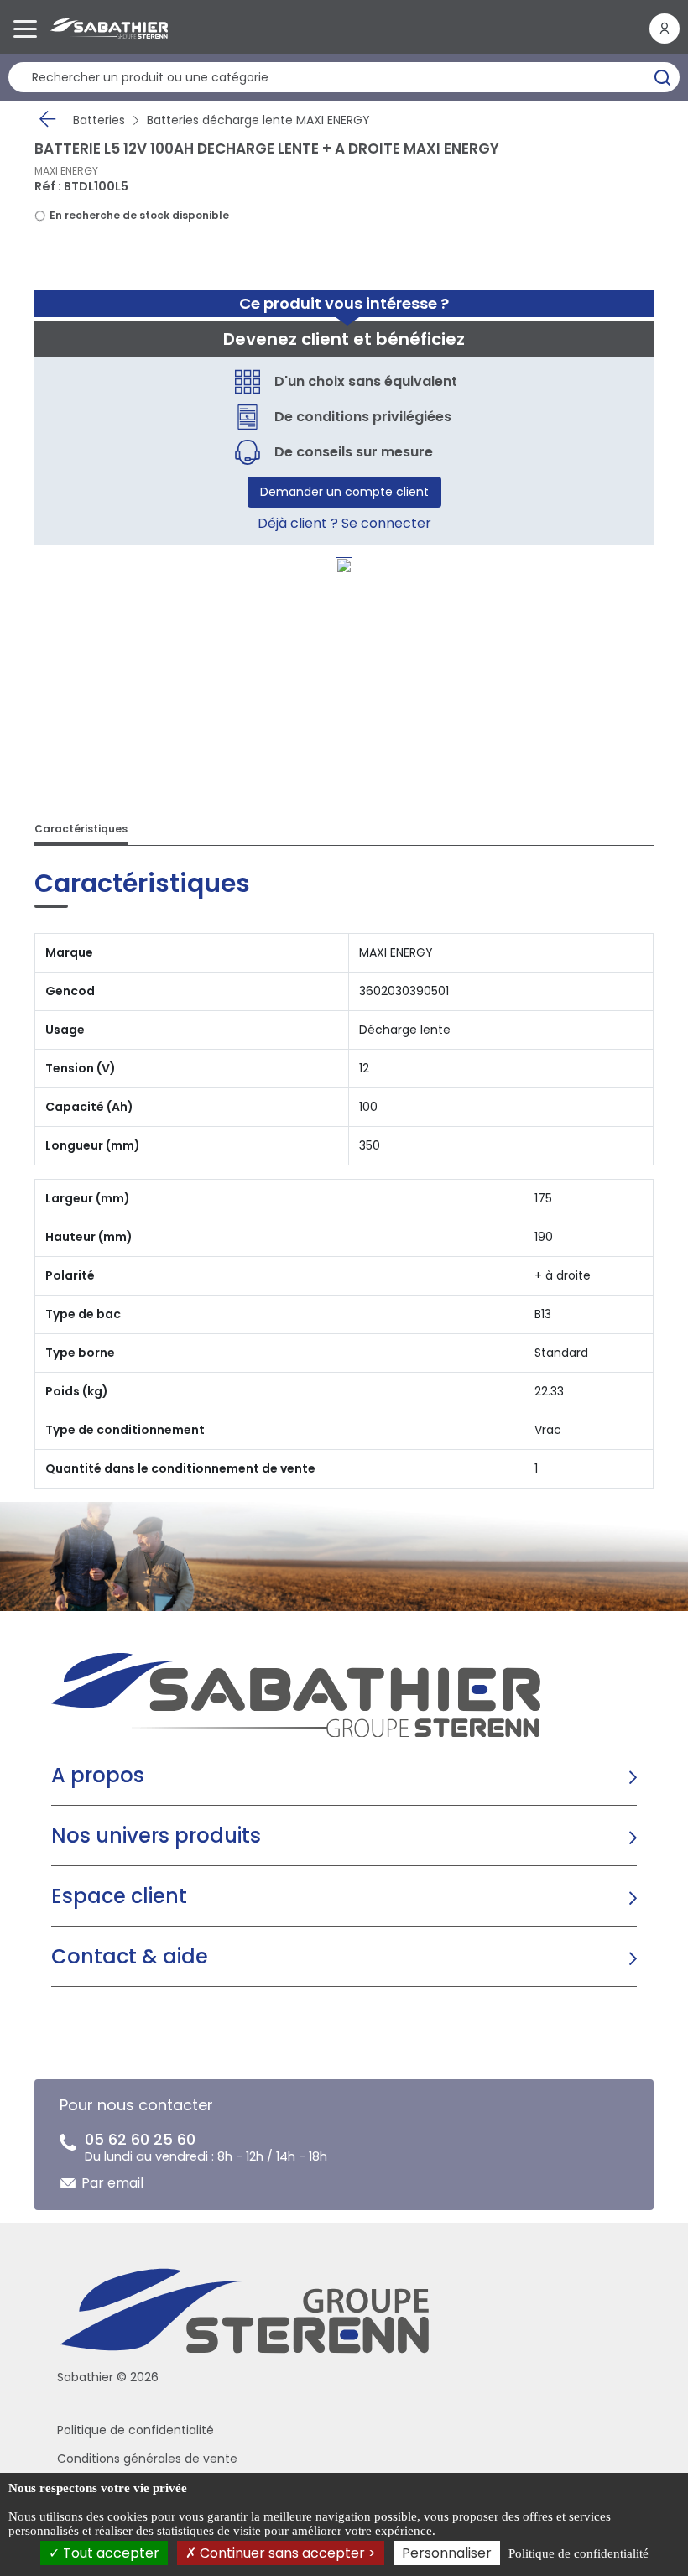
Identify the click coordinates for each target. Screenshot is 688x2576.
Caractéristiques (81, 829)
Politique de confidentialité (136, 2430)
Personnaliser (447, 2553)
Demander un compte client (344, 492)
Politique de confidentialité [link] (579, 2553)
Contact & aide (130, 1956)
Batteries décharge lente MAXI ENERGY (258, 120)
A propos (98, 1775)
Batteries (99, 120)
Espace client (119, 1896)
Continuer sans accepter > (286, 2553)
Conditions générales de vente (147, 2459)
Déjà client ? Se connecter (344, 523)
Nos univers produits (156, 1836)
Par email (112, 2183)
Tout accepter (109, 2553)
